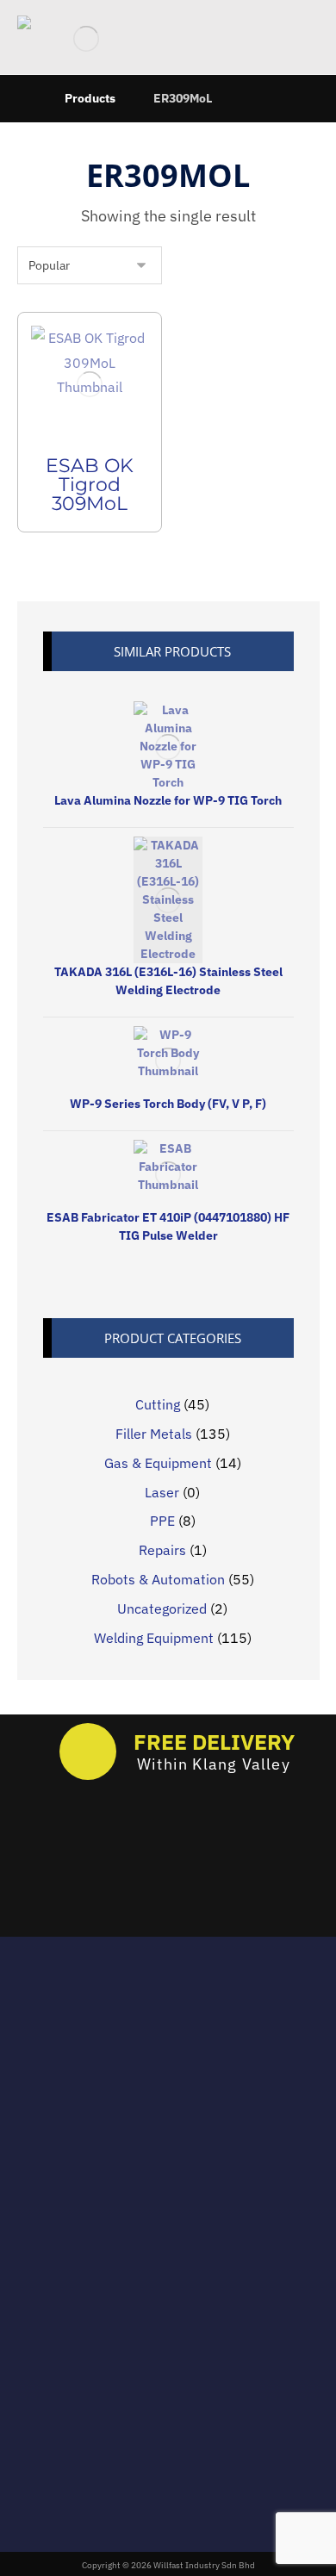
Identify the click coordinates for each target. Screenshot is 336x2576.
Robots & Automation (158, 1579)
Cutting (158, 1404)
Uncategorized (162, 1608)
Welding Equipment (154, 1638)
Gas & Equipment (158, 1463)
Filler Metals (154, 1434)
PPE (162, 1521)
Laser (162, 1492)
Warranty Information (179, 2257)
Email (168, 2016)
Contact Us (178, 2282)
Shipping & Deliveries (178, 2233)
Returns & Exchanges (179, 2208)
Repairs (162, 1550)
